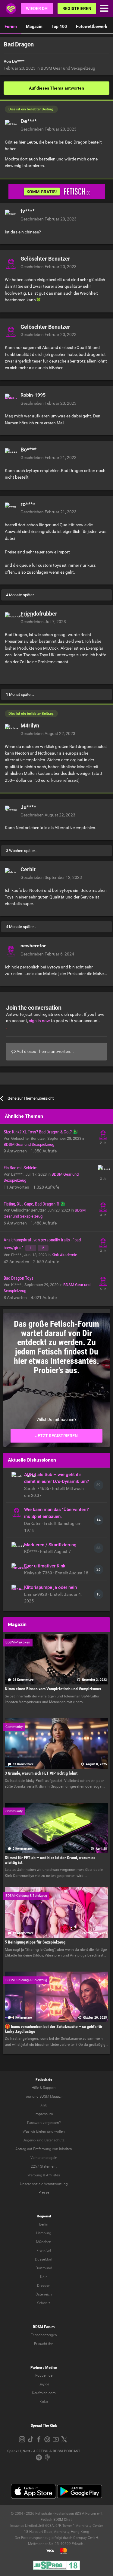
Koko (44, 2402)
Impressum (44, 2114)
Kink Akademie (64, 1255)
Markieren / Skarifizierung (50, 1545)
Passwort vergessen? (44, 2123)
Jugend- (30, 2140)
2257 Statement (44, 2166)
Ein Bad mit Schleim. (21, 1168)
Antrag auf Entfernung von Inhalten (44, 2149)
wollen (60, 2131)
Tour (28, 2096)
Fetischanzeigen (44, 2335)
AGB (44, 2105)
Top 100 (59, 26)
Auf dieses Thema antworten (56, 88)
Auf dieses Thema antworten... (45, 1051)
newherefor (33, 946)
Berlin (44, 2224)
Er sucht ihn (44, 2344)
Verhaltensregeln (44, 2158)
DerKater (33, 1523)
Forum (11, 26)
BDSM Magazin (52, 2096)
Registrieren (77, 8)
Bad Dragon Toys (19, 1278)
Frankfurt (44, 2251)
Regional (44, 2216)
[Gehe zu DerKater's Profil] (17, 1512)
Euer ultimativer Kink (45, 1566)
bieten (41, 2131)
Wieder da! (37, 8)
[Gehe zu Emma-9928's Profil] (17, 1590)
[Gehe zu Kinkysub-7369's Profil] (17, 1568)
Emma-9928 (36, 1594)
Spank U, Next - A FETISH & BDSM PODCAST (44, 2451)
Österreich (44, 2294)
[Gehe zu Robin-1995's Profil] (11, 400)
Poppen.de (44, 2375)
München (44, 2242)
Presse (44, 2192)
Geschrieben (49, 129)
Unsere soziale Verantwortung (44, 2184)
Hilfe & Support (44, 2088)
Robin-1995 (33, 395)
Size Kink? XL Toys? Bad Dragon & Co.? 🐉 (41, 1132)
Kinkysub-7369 (39, 1573)
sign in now (39, 1021)
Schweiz (44, 2303)
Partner (36, 2368)
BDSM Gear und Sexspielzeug (68, 68)
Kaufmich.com (44, 2393)
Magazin (34, 26)
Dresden (44, 2286)
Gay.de (44, 2384)
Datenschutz (54, 2140)
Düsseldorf (44, 2259)
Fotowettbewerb (92, 26)
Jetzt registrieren (56, 1436)
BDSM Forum (44, 2327)
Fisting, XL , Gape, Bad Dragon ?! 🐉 (35, 1204)
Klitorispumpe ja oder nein (50, 1587)
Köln (44, 2277)
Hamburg (44, 2233)
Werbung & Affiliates (44, 2175)
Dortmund (44, 2268)
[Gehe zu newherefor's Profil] (11, 950)
